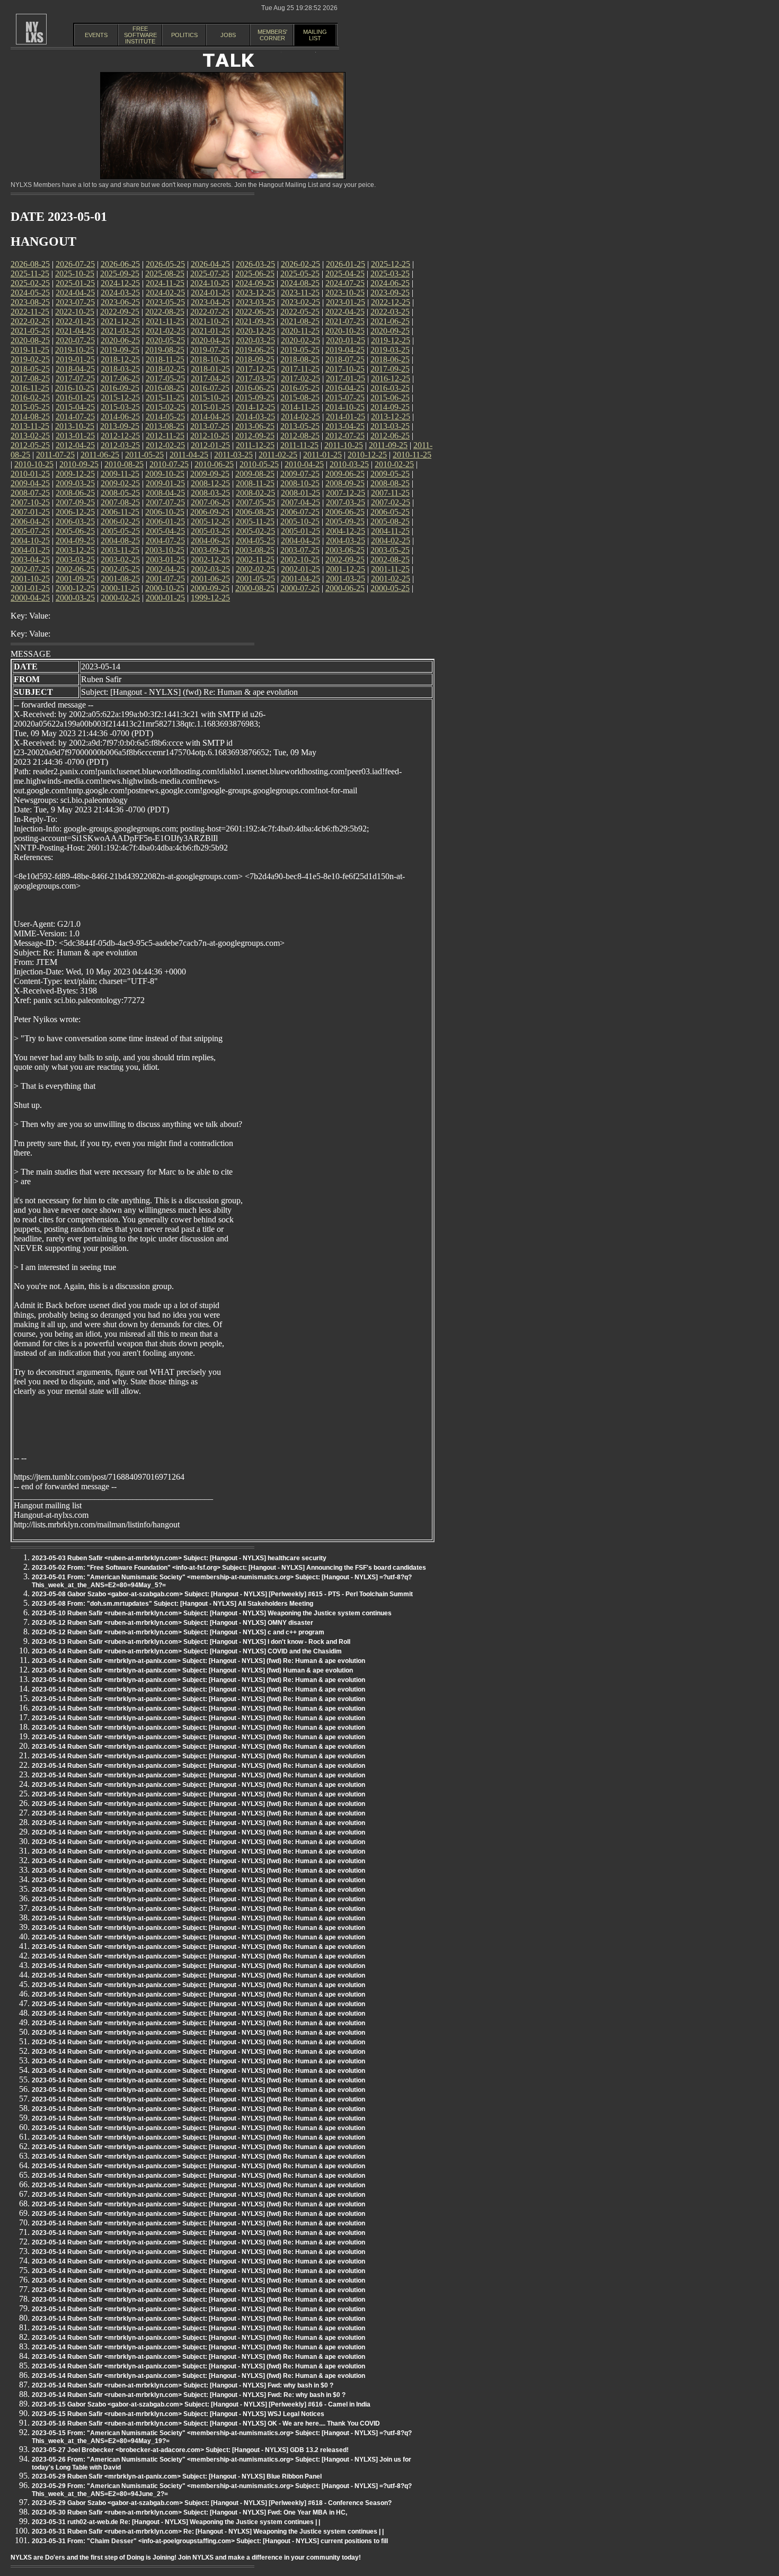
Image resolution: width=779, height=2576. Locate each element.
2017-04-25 (210, 378)
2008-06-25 (75, 493)
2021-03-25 (120, 331)
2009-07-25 (300, 474)
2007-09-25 (75, 502)
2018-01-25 (210, 369)
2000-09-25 (210, 588)
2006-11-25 (120, 512)
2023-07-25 (75, 302)
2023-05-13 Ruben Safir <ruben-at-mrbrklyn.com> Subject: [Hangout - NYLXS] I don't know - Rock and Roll (191, 1642)
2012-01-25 (210, 445)
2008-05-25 (120, 493)
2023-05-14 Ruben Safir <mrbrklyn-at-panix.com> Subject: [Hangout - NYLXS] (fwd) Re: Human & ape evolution (198, 1661)
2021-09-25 (255, 321)
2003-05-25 (390, 550)
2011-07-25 (55, 455)
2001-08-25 (120, 579)
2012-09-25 (255, 436)
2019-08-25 (165, 350)
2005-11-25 (255, 521)
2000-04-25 (30, 598)
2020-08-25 (30, 340)
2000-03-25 (75, 598)
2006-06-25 (345, 512)
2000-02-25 (120, 598)
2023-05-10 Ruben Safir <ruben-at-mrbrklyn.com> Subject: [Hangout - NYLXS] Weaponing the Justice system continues (212, 1613)
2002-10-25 (300, 560)
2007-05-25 (255, 502)
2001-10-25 (30, 579)
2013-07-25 (210, 426)
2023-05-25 (165, 302)
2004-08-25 (120, 540)
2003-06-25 (345, 550)
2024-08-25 (300, 283)
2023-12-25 (255, 293)
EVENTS (96, 35)
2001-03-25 (346, 579)
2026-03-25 (255, 264)
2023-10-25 (345, 293)
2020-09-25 (390, 331)
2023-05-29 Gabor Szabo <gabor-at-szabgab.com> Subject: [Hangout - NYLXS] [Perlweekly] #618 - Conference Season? (212, 2503)
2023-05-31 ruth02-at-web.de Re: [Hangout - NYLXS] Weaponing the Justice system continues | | (176, 2522)
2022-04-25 (345, 312)
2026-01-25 (346, 264)
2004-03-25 (346, 540)
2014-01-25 (346, 417)
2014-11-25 (300, 407)
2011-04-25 (189, 455)
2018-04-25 (75, 369)
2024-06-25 (390, 283)
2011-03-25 (233, 455)
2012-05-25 (30, 445)
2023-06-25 (120, 302)
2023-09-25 (390, 293)
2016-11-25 (30, 388)
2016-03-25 (390, 388)
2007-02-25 (391, 502)
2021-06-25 (390, 321)
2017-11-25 (300, 369)
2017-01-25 (346, 378)
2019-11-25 (30, 350)
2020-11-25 (300, 331)
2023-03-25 (255, 302)
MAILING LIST (315, 35)
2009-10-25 (165, 474)
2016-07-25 (210, 388)
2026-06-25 (120, 264)
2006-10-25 (165, 512)
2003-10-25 (165, 550)
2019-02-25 (30, 359)
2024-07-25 (345, 283)
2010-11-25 (412, 455)
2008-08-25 (390, 483)
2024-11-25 (165, 283)
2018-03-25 (120, 369)
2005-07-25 (30, 531)
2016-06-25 (255, 388)
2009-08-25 (255, 474)
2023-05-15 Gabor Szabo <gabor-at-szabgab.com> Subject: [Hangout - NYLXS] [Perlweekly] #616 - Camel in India (201, 2404)
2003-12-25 (75, 550)
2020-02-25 (300, 340)
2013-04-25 (345, 426)
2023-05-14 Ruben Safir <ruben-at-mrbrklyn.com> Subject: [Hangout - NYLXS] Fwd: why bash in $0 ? (183, 2385)
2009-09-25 (210, 474)
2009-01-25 (165, 483)
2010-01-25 (30, 474)
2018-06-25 (390, 359)
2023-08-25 (30, 302)
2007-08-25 (120, 502)
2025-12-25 (391, 264)
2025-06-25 (255, 274)
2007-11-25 (390, 493)
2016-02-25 (30, 397)
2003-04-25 (30, 560)
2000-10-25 (165, 588)
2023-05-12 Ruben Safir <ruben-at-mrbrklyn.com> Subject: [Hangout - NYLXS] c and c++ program (178, 1632)
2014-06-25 (120, 417)
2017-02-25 (300, 378)
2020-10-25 (345, 331)
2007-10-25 (30, 502)
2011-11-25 (299, 445)
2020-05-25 (165, 340)
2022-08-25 (165, 312)
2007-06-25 (210, 502)
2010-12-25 (367, 455)
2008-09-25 (345, 483)
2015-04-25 (75, 407)
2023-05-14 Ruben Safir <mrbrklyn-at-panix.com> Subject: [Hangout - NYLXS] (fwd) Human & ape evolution (192, 1670)
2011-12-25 (255, 445)
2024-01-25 (210, 293)
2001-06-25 (210, 579)
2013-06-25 (255, 426)
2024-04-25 (75, 293)
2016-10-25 (75, 388)
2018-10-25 (210, 359)
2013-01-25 (75, 436)
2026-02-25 (300, 264)
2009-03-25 (75, 483)
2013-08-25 (165, 426)
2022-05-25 (300, 312)
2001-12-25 (346, 569)
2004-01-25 (30, 550)
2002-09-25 (345, 560)
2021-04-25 (75, 331)
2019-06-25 (255, 350)
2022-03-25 (390, 312)
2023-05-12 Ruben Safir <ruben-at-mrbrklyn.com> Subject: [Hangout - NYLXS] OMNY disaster (172, 1623)
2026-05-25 (165, 264)
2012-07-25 (345, 436)
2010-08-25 (124, 464)
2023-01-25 (346, 302)
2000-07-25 (300, 588)
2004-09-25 (75, 540)
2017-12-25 (255, 369)
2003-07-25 (300, 550)
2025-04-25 (345, 274)
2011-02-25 (278, 455)
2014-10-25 (345, 407)
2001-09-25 (75, 579)
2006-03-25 (75, 521)
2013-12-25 (391, 417)
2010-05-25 (259, 464)
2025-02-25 (30, 283)
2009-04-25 (30, 483)
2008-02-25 (255, 493)
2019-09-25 (120, 350)
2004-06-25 (210, 540)
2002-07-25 (30, 569)
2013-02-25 (30, 436)
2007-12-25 (346, 493)
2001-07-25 (165, 579)
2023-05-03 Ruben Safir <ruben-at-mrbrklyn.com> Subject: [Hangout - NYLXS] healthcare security (179, 1558)
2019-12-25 (391, 340)
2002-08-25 (390, 560)
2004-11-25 (390, 531)
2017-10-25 (345, 369)
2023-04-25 (210, 302)
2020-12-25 (255, 331)
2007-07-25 (165, 502)
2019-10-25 (75, 350)
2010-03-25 (349, 464)
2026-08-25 (30, 264)
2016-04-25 (345, 388)
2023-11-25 (300, 293)
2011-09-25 (388, 445)
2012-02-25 (165, 445)
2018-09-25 (255, 359)
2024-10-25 (210, 283)
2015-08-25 (300, 397)
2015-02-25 (165, 407)
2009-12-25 (75, 474)
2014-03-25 (255, 417)
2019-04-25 (345, 350)
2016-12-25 (391, 378)
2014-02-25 (300, 417)
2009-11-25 (120, 474)
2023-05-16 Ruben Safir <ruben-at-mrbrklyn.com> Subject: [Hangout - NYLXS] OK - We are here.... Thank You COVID (206, 2423)
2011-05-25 (144, 455)
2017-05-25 (165, 378)
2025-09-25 (120, 274)
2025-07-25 (210, 274)
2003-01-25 (165, 560)
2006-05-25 (390, 512)
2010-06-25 (214, 464)
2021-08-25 (300, 321)
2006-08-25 (255, 512)
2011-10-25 (344, 445)
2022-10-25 (75, 312)
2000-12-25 (75, 588)
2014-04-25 (210, 417)
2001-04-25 (300, 579)
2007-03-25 (346, 502)
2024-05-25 (30, 293)
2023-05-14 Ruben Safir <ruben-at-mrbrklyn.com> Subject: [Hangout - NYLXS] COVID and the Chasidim (187, 1651)
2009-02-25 (120, 483)
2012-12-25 (120, 436)
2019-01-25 (75, 359)
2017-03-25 (255, 378)
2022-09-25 (120, 312)
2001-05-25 (255, 579)
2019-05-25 (300, 350)
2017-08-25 (30, 378)
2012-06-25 (390, 436)
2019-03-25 (390, 350)
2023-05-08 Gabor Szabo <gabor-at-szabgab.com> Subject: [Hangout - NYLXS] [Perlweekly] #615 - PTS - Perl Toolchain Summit (222, 1594)
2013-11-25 (30, 426)
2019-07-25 (210, 350)
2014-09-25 (390, 407)
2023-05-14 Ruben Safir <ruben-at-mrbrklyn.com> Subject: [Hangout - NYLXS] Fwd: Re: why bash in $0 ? (189, 2395)
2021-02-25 (165, 331)
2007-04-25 (300, 502)
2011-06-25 (100, 455)
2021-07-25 (345, 321)
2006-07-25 (300, 512)
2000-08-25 (255, 588)
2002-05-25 (120, 569)
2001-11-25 (390, 569)
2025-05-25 (300, 274)
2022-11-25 (30, 312)
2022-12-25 (391, 302)
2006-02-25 (120, 521)
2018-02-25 (165, 369)
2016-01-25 (75, 397)
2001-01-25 (30, 588)
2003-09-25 (210, 550)
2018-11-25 (165, 359)
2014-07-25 (75, 417)
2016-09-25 (120, 388)
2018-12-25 (120, 359)
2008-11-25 (255, 483)
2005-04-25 (165, 531)
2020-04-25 (210, 340)
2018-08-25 (300, 359)
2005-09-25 (345, 521)
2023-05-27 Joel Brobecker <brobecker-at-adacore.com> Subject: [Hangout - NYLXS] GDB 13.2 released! (190, 2450)
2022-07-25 (210, 312)
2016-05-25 (300, 388)
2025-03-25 (390, 274)
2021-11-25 (165, 321)
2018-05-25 (30, 369)
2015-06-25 (390, 397)
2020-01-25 (346, 340)
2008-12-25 (210, 483)
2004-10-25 (30, 540)
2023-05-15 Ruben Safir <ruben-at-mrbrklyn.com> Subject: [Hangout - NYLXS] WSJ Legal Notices (178, 2414)
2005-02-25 (255, 531)
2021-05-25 (30, 331)
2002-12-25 (210, 560)
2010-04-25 (304, 464)
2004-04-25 (300, 540)
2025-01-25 (75, 283)
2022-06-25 (255, 312)
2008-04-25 (165, 493)
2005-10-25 (300, 521)
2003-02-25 (120, 560)
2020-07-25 (75, 340)
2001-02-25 (391, 579)
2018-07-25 (345, 359)
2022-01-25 (75, 321)
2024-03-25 (120, 293)
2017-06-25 (120, 378)
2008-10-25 (300, 483)
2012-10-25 (210, 436)
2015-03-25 (120, 407)
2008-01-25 (300, 493)
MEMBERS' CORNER (272, 35)
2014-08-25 (30, 417)
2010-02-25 (394, 464)
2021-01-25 (210, 331)
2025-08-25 (165, 274)
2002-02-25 (255, 569)
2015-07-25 (345, 397)
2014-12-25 (255, 407)
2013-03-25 (390, 426)
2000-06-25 (345, 588)
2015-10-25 (210, 397)
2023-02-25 (300, 302)
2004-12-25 (346, 531)
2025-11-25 (30, 274)
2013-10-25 (75, 426)
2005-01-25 (300, 531)
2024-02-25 (165, 293)
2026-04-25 (210, 264)
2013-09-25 (120, 426)
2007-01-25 (30, 512)
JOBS (228, 35)
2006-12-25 (75, 512)
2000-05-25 (390, 588)
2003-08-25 (255, 550)
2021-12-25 (120, 321)
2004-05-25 (255, 540)
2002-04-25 (165, 569)
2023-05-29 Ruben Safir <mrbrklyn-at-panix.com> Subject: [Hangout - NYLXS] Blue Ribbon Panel (177, 2476)
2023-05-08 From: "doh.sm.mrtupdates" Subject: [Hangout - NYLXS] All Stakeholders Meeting (172, 1604)
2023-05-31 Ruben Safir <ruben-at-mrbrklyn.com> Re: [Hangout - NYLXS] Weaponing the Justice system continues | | (208, 2532)
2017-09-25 (390, 369)
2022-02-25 (30, 321)
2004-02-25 (391, 540)
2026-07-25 (75, 264)
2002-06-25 (75, 569)
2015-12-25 (120, 397)
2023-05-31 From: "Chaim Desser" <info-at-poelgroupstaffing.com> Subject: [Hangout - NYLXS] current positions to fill (210, 2541)
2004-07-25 (165, 540)
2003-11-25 (120, 550)
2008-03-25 (210, 493)
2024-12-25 (120, 283)
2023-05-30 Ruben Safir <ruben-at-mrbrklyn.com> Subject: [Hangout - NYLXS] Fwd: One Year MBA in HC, (189, 2512)
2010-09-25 (79, 464)
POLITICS (184, 35)
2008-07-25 (30, 493)
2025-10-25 (75, 274)
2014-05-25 (165, 417)
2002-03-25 (210, 569)
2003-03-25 (75, 560)
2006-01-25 (165, 521)
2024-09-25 (255, 283)
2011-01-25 (322, 455)
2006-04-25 (30, 521)
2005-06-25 (75, 531)
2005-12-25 (210, 521)
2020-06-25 (120, 340)
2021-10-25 (210, 321)
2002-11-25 (255, 560)
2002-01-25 (300, 569)
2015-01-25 (210, 407)
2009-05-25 (390, 474)
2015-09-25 (255, 397)
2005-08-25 (390, 521)
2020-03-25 (255, 340)
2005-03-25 (210, 531)
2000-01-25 (165, 598)
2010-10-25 (34, 464)
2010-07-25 (169, 464)
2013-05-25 (300, 426)
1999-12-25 (210, 598)
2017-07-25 (75, 378)
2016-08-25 (165, 388)
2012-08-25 (300, 436)
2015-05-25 (30, 407)
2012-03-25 (120, 445)
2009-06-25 (345, 474)
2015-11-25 (165, 397)
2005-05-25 (120, 531)
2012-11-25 (165, 436)
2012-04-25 (75, 445)
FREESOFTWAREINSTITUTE (140, 35)
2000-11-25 (120, 588)
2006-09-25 (210, 512)
